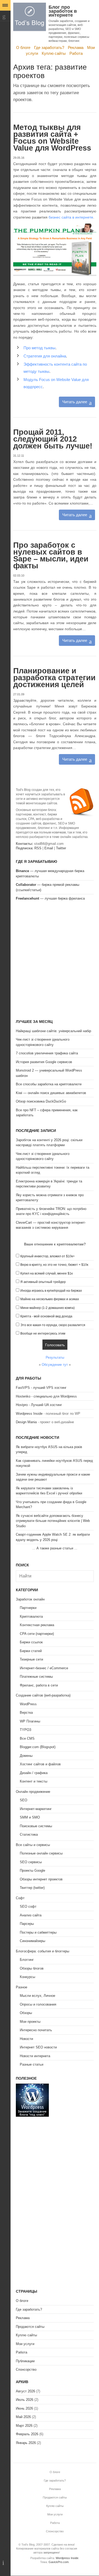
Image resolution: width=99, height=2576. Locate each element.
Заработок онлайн (30, 1599)
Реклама (76, 47)
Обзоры (26, 2013)
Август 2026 (25, 2391)
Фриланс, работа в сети (39, 1685)
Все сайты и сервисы (33, 1845)
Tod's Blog (30, 17)
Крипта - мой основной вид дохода (46, 1316)
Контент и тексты (34, 1781)
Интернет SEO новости (38, 2047)
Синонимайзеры (32, 1941)
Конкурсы (27, 1977)
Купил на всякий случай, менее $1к (46, 1273)
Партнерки (28, 1608)
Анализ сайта (31, 1915)
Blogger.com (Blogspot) (38, 1747)
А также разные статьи (55, 1548)
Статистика (29, 1835)
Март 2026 (24, 2426)
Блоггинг (27, 1960)
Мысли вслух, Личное (37, 1996)
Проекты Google (32, 1870)
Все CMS (27, 1738)
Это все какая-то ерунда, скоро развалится (53, 1325)
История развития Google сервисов (44, 1062)
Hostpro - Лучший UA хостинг (39, 1405)
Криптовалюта (31, 1616)
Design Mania (26, 1422)
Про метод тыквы (39, 348)
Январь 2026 (26, 2443)
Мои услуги (25, 2344)
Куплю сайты (54, 53)
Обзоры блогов (32, 1968)
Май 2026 (23, 2417)
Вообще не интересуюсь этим (43, 1334)
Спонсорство (26, 2369)
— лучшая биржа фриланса (50, 898)
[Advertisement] (49, 961)
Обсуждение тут (55, 1365)
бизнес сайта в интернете (71, 217)
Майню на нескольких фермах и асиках (50, 1299)
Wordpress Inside (29, 1414)
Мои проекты (30, 2022)
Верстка (26, 1713)
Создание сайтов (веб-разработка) (43, 1695)
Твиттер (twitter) (32, 1888)
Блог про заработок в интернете (63, 11)
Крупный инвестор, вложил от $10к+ (48, 1256)
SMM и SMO (30, 1817)
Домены (26, 1756)
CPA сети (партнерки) (37, 1634)
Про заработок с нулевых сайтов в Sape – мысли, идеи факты (51, 555)
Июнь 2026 (24, 2408)
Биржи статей (31, 1651)
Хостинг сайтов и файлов (40, 1764)
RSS (38, 848)
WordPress (28, 1704)
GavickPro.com (59, 2562)
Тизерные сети (31, 1659)
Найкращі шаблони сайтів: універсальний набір (53, 1031)
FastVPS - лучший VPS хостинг (41, 1388)
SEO (23, 1800)
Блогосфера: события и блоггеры (43, 1951)
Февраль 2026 (27, 2434)
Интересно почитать (36, 2030)
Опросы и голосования (38, 2004)
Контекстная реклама (37, 1625)
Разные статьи (32, 2064)
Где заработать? (49, 47)
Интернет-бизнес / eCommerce (44, 1668)
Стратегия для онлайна (45, 356)
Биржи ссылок (31, 1642)
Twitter (61, 848)
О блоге (23, 47)
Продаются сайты (30, 2327)
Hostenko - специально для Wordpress (46, 1396)
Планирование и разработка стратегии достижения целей (54, 678)
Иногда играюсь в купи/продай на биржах (51, 1291)
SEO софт (28, 1906)
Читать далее (75, 402)
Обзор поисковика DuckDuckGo (41, 1101)
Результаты (55, 1357)
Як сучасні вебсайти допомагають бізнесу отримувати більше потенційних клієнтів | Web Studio (53, 1521)
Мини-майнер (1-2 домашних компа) (48, 1308)
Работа (76, 53)
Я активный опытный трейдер (43, 1282)
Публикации (25, 2361)
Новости (26, 2039)
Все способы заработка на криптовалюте (49, 1084)
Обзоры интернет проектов (41, 1879)
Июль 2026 (25, 2400)
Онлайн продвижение (33, 1792)
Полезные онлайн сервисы (41, 1853)
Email (49, 848)
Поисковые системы (36, 1826)
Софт (20, 1898)
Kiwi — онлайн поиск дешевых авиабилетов (51, 1093)
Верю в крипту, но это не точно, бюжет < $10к (54, 1265)
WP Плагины (30, 1721)
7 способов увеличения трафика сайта (47, 1053)
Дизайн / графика (34, 1773)
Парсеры (27, 1924)
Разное (22, 1987)
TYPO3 (25, 1730)
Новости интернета (35, 2056)
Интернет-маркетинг (36, 1809)
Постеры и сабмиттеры (38, 1932)
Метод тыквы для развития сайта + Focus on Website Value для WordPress (52, 138)
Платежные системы (36, 1677)
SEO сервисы (31, 1862)
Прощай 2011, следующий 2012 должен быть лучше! (53, 439)
